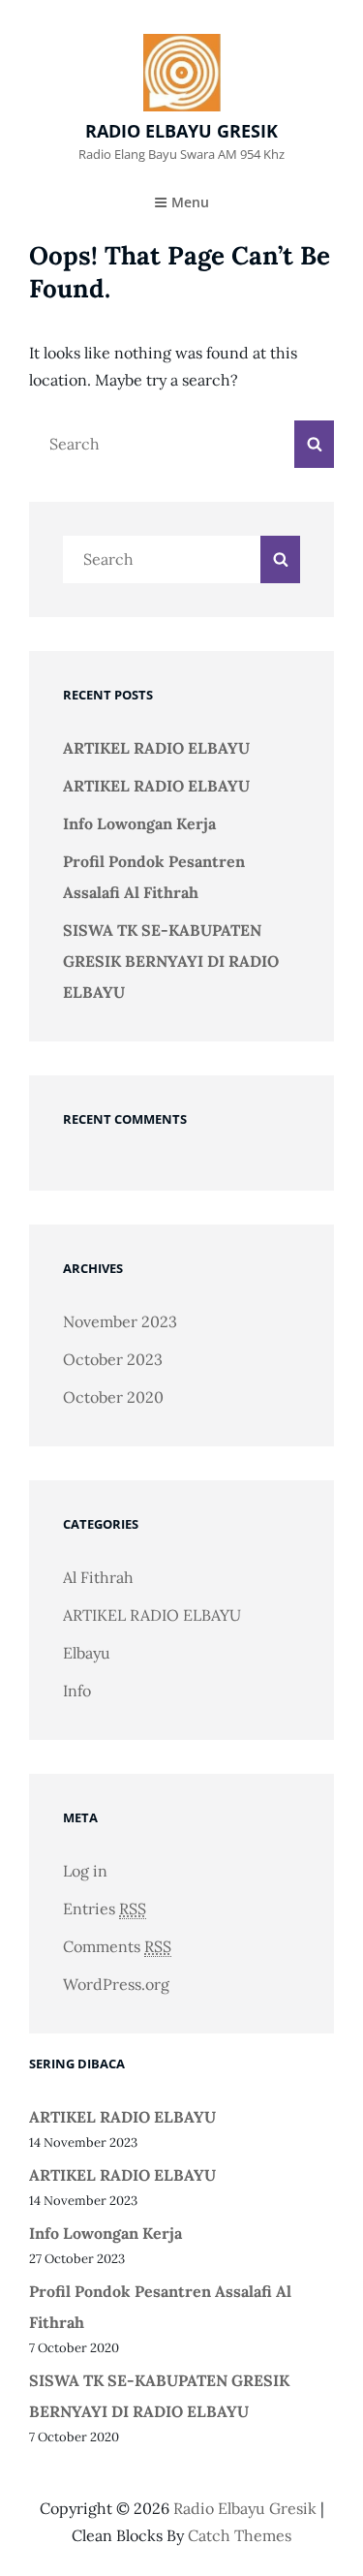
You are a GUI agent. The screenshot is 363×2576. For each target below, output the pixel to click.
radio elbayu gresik (181, 131)
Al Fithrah (98, 1577)
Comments (117, 1946)
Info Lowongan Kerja (139, 823)
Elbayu (87, 1653)
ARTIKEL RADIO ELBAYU (156, 748)
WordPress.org (116, 1984)
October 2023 (113, 1359)
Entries (105, 1909)
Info (77, 1691)
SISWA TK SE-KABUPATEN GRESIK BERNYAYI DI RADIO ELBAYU (171, 961)
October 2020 (113, 1397)
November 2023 (120, 1321)
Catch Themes (240, 2535)
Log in (85, 1871)
